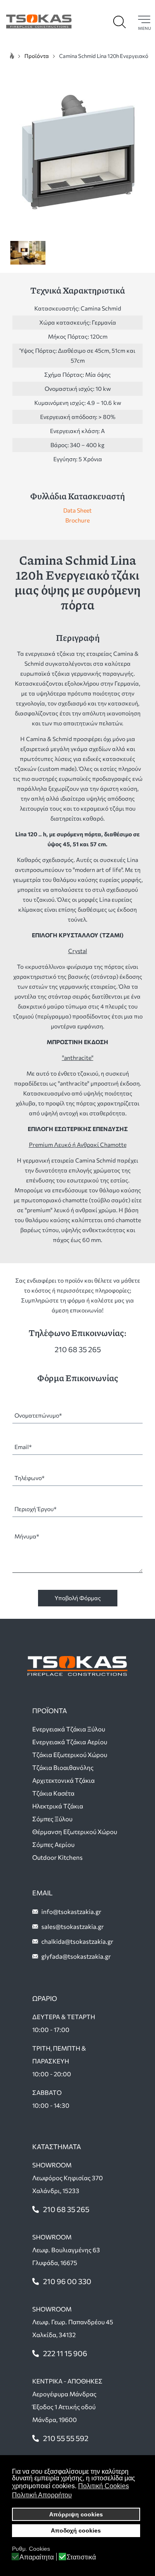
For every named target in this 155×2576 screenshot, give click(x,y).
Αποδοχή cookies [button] (76, 2530)
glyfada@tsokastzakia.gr (76, 1956)
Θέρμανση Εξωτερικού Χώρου (75, 1832)
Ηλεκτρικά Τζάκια (58, 1806)
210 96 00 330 (67, 2281)
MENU (144, 28)
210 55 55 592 (66, 2438)
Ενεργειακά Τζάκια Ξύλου (69, 1729)
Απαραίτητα (37, 2557)
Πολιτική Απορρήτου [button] (42, 2495)
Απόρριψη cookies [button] (76, 2514)
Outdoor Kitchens (57, 1857)
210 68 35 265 (78, 1349)
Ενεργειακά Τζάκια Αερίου (70, 1742)
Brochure (77, 520)
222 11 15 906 (65, 2353)
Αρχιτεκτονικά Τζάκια (63, 1780)
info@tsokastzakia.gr (71, 1912)
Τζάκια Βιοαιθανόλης (63, 1767)
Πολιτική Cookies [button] (104, 2486)
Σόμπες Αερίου (53, 1844)
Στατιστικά (81, 2557)
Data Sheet (77, 510)
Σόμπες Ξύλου (52, 1819)
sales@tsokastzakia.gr (73, 1926)
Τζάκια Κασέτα (53, 1793)
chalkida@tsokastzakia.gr (77, 1941)
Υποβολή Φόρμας (78, 1598)
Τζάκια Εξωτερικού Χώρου (70, 1755)
